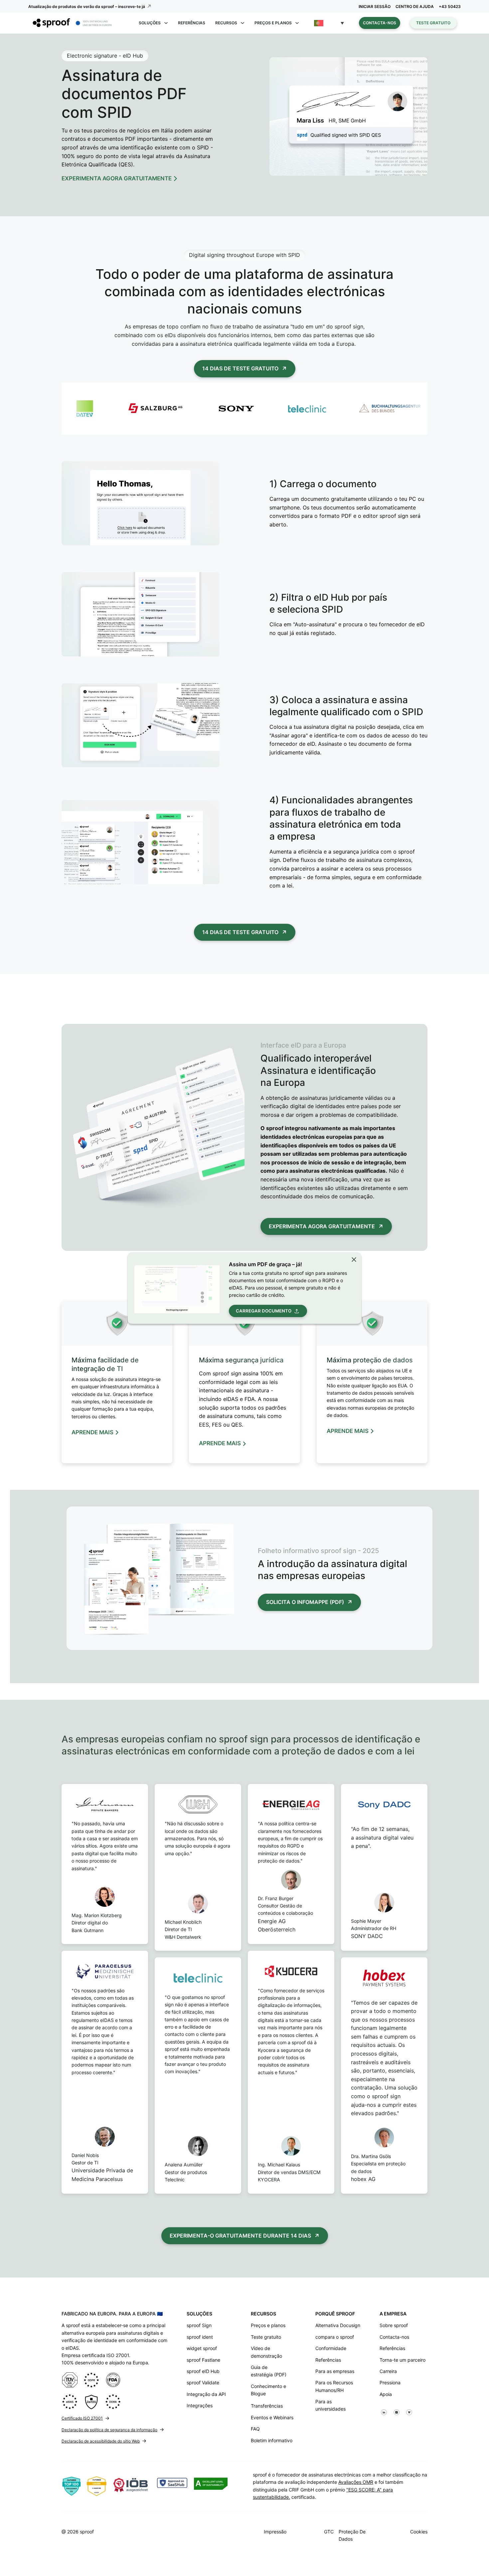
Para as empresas (335, 2371)
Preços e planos (268, 2325)
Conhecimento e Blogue (268, 2390)
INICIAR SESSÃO (375, 6)
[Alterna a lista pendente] (166, 23)
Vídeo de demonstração (266, 2352)
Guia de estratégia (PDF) (269, 2371)
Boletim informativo (272, 2440)
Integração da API (206, 2394)
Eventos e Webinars (272, 2417)
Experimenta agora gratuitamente (322, 1226)
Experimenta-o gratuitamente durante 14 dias (240, 2236)
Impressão (275, 2532)
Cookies (419, 2532)
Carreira (388, 2371)
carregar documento (264, 1311)
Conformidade (331, 2348)
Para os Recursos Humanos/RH (334, 2386)
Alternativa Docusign (338, 2325)
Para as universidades (330, 2405)
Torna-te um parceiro (403, 2360)
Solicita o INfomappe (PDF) (305, 1602)
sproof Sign (199, 2325)
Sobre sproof (394, 2325)
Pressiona (390, 2382)
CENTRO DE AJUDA (415, 6)
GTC (329, 2532)
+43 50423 (450, 6)
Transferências (267, 2406)
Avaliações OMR (356, 2482)
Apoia (386, 2394)
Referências (192, 23)
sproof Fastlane (203, 2360)
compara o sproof (335, 2337)
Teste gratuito (433, 23)
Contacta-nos (380, 23)
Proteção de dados (352, 2535)
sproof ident (200, 2337)
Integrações (200, 2405)
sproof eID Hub (203, 2371)
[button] (329, 23)
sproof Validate (203, 2382)
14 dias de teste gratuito (240, 368)
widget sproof (202, 2348)
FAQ (255, 2429)
